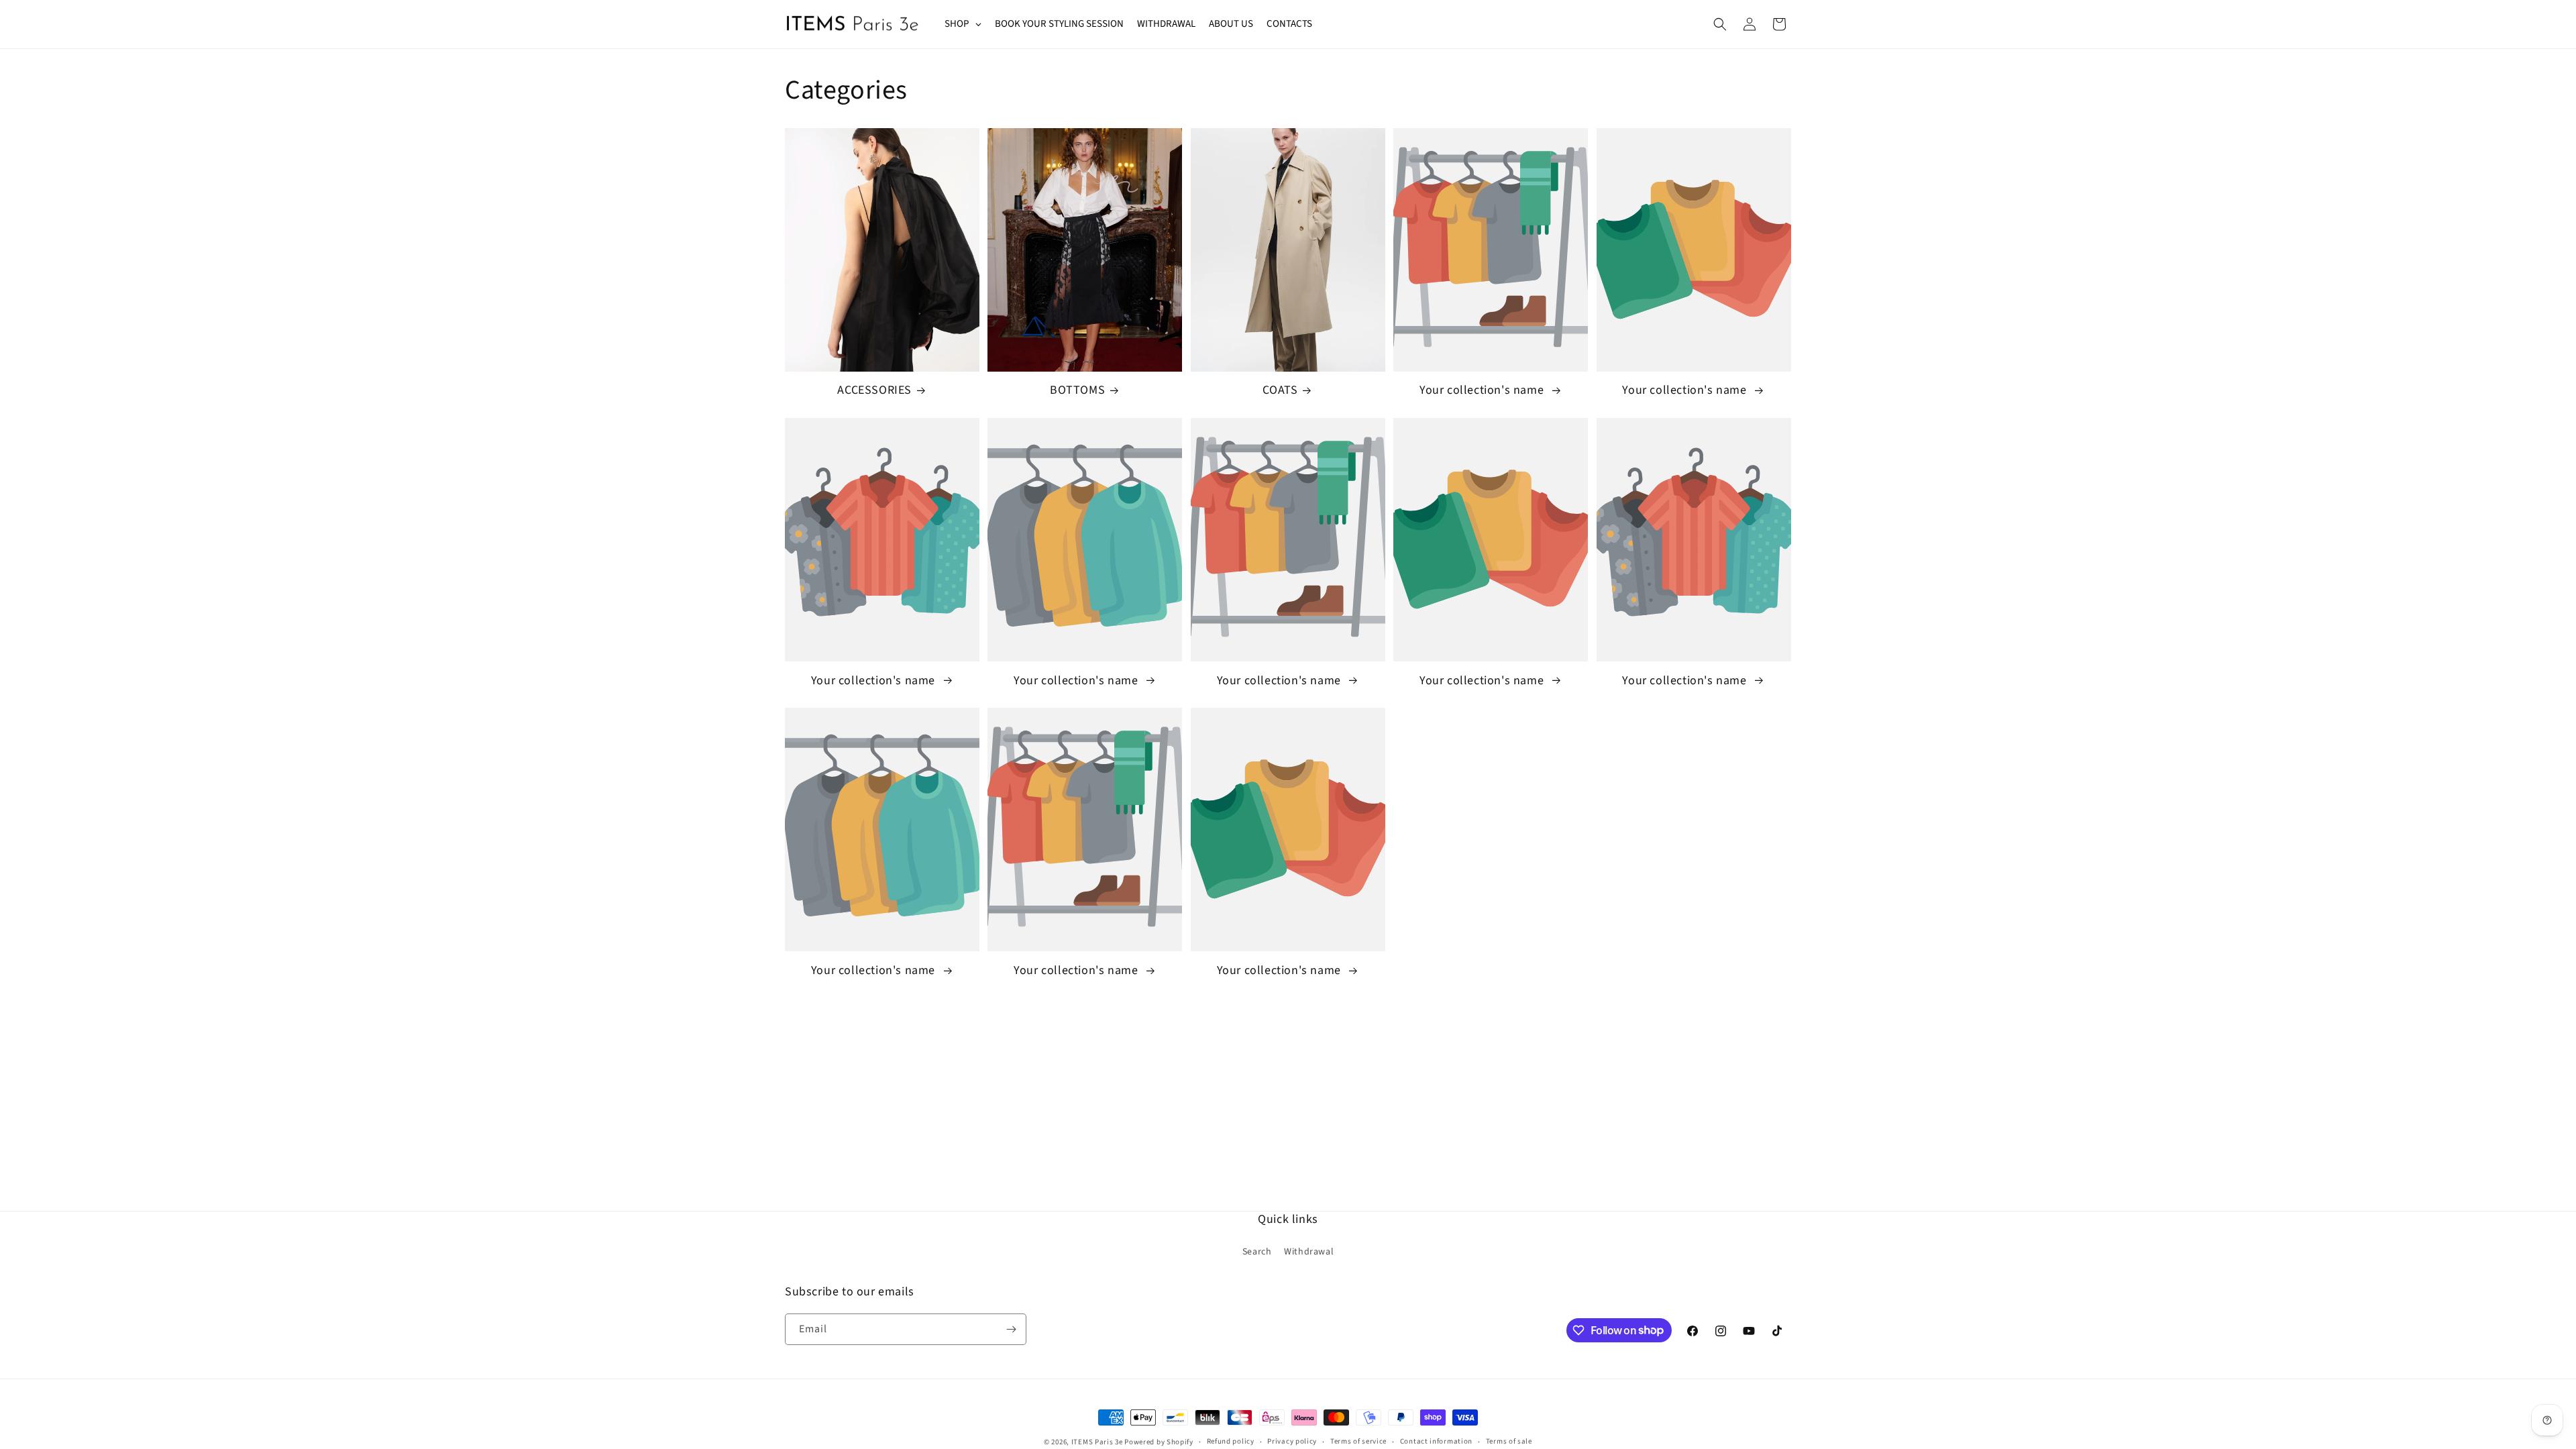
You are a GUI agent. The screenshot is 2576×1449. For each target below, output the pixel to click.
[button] (1720, 24)
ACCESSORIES (874, 390)
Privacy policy (1292, 1441)
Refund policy (1231, 1441)
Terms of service (1358, 1441)
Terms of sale (1509, 1441)
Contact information (1436, 1441)
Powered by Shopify (1159, 1442)
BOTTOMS (1077, 390)
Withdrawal (1309, 1252)
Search (1257, 1252)
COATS (1280, 390)
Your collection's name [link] (1483, 390)
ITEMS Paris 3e (1097, 1442)
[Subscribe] (1011, 1329)
